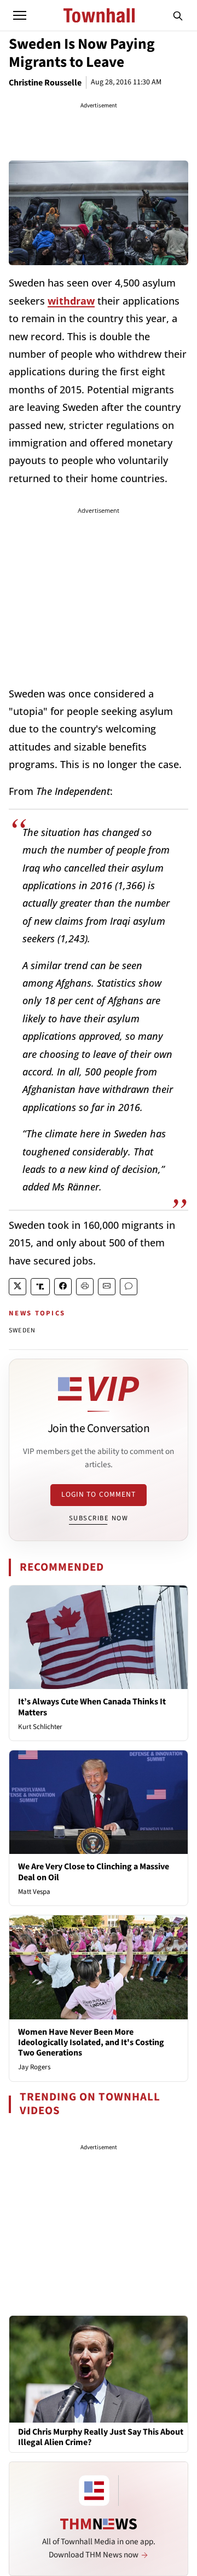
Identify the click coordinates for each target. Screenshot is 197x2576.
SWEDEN (22, 1330)
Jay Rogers (34, 2067)
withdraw (71, 301)
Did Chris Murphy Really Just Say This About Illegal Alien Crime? (101, 2437)
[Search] (178, 15)
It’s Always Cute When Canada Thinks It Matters (92, 1707)
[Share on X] (18, 1287)
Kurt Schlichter (40, 1727)
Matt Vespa (34, 1892)
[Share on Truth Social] (40, 1287)
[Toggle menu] (20, 15)
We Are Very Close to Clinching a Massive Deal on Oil (94, 1872)
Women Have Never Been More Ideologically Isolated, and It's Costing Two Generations (91, 2042)
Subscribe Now (99, 1518)
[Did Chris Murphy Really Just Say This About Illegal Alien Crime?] (99, 2368)
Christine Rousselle (45, 83)
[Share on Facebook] (63, 1287)
